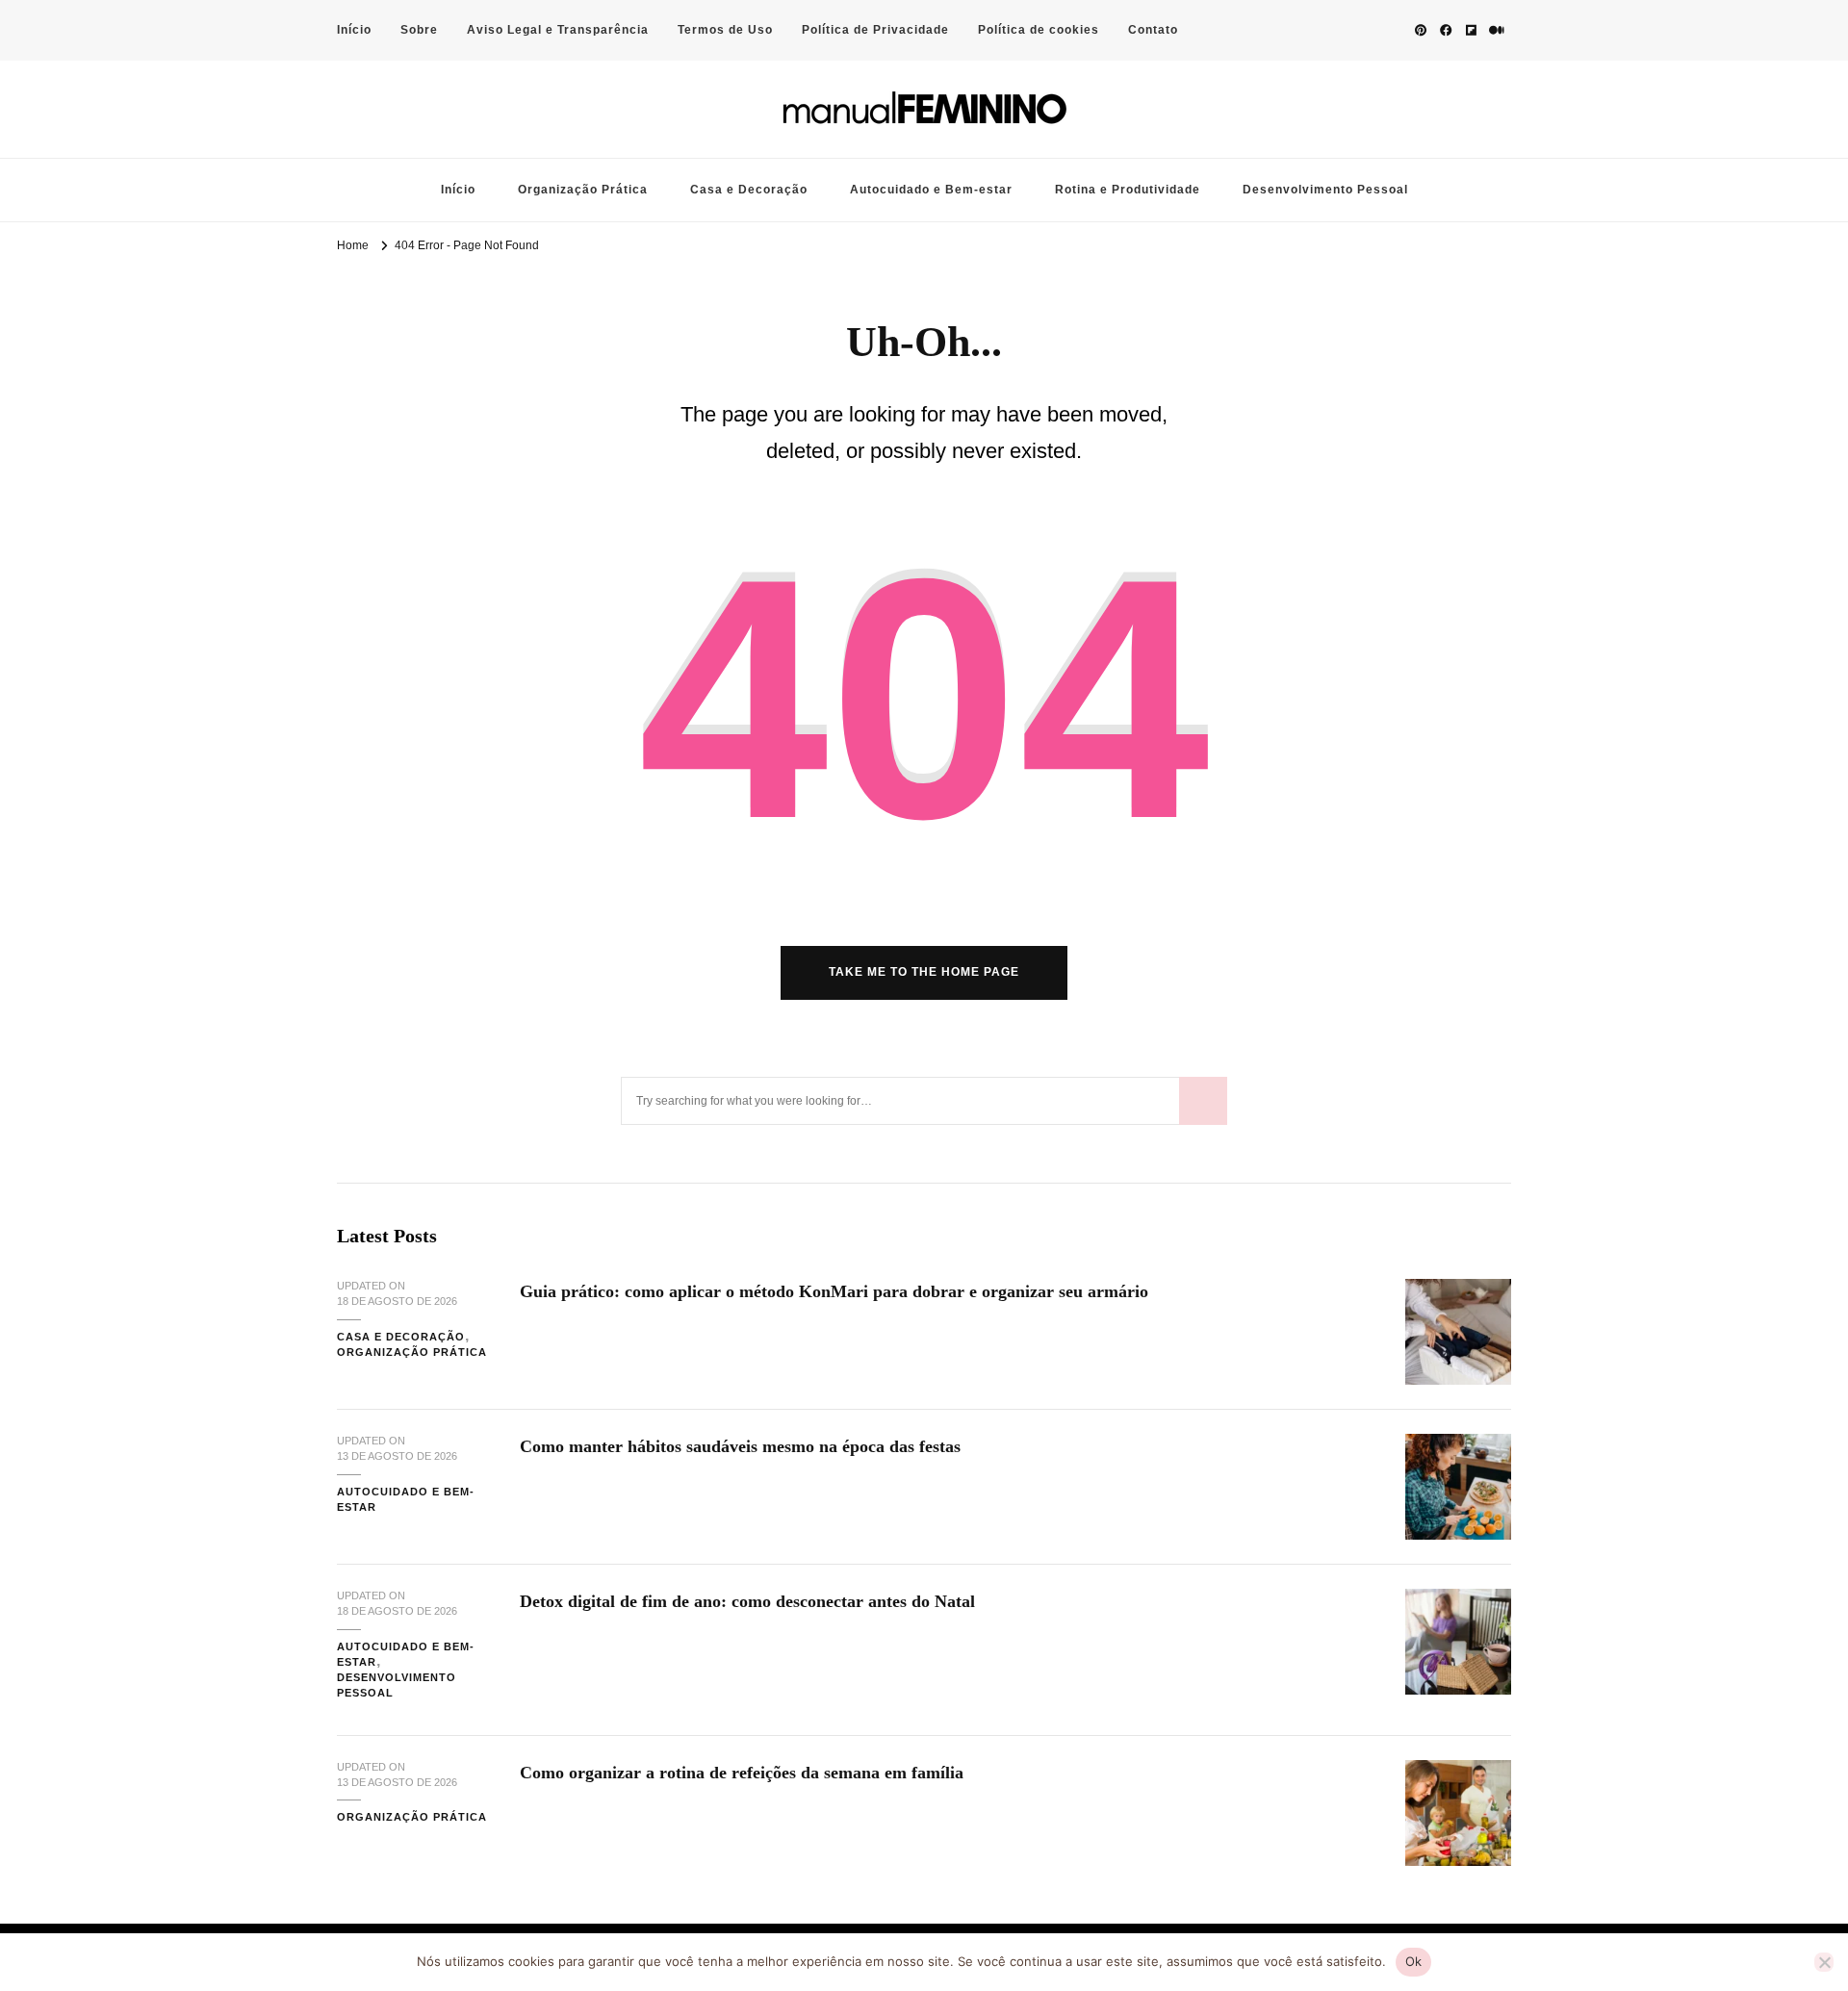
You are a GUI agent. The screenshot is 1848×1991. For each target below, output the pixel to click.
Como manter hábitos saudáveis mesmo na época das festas (740, 1446)
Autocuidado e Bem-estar (931, 190)
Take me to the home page (924, 972)
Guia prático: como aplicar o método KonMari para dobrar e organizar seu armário (834, 1291)
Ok (1414, 1961)
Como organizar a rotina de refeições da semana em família (742, 1773)
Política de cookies (1039, 30)
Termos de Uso (725, 30)
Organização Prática (583, 190)
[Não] (1824, 1962)
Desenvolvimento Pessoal (1325, 190)
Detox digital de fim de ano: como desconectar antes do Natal (747, 1601)
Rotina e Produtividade (1128, 190)
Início (354, 30)
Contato (1153, 30)
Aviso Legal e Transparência (558, 30)
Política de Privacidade (875, 30)
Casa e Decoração (749, 190)
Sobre (419, 30)
